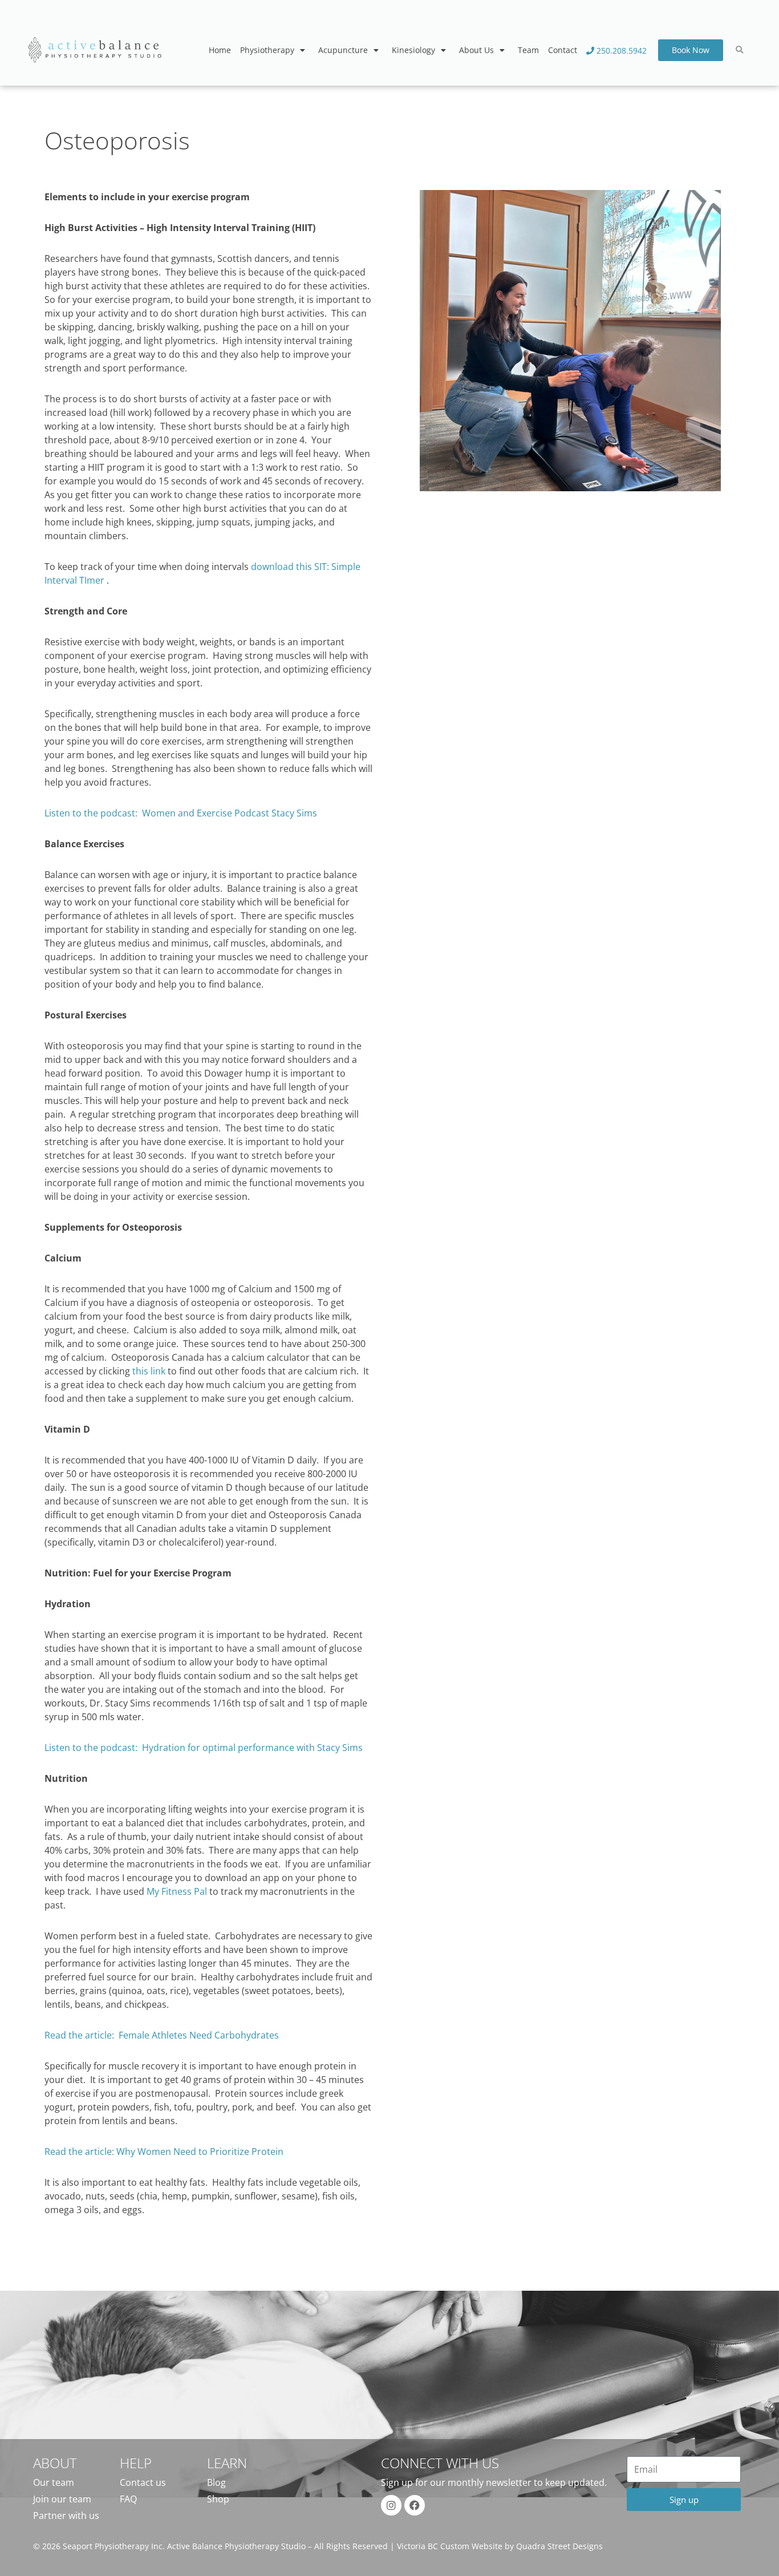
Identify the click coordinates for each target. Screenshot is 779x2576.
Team (528, 50)
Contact (563, 50)
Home (220, 50)
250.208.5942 (620, 50)
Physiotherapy (267, 50)
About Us (476, 50)
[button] (740, 50)
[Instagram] (391, 2505)
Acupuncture (343, 50)
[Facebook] (415, 2505)
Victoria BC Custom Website (450, 2546)
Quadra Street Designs (559, 2546)
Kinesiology (413, 50)
